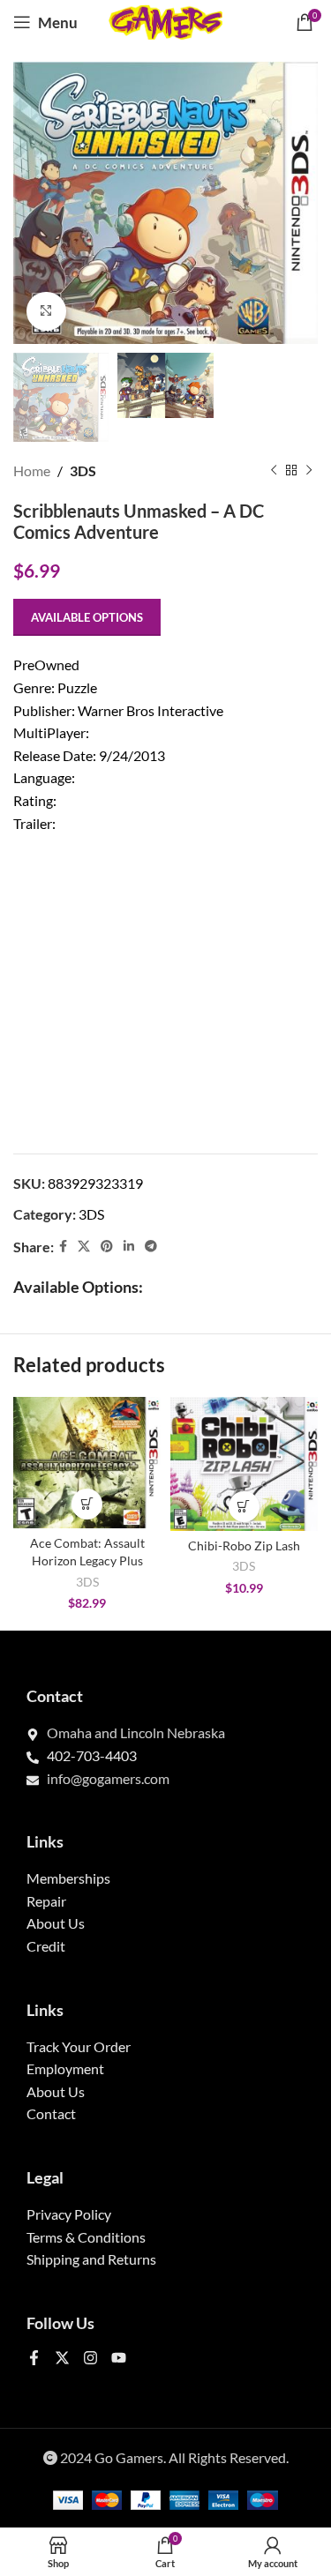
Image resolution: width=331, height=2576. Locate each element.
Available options (87, 617)
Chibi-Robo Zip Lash (244, 1546)
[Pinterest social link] (107, 1247)
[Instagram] (90, 2358)
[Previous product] (274, 471)
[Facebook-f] (34, 2358)
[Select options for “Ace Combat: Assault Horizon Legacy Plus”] (87, 1504)
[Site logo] (166, 20)
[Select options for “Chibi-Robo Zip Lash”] (244, 1507)
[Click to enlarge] (46, 312)
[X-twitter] (62, 2358)
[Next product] (309, 471)
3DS (83, 470)
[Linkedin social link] (129, 1247)
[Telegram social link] (151, 1247)
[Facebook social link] (63, 1247)
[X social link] (84, 1247)
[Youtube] (119, 2358)
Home (32, 470)
